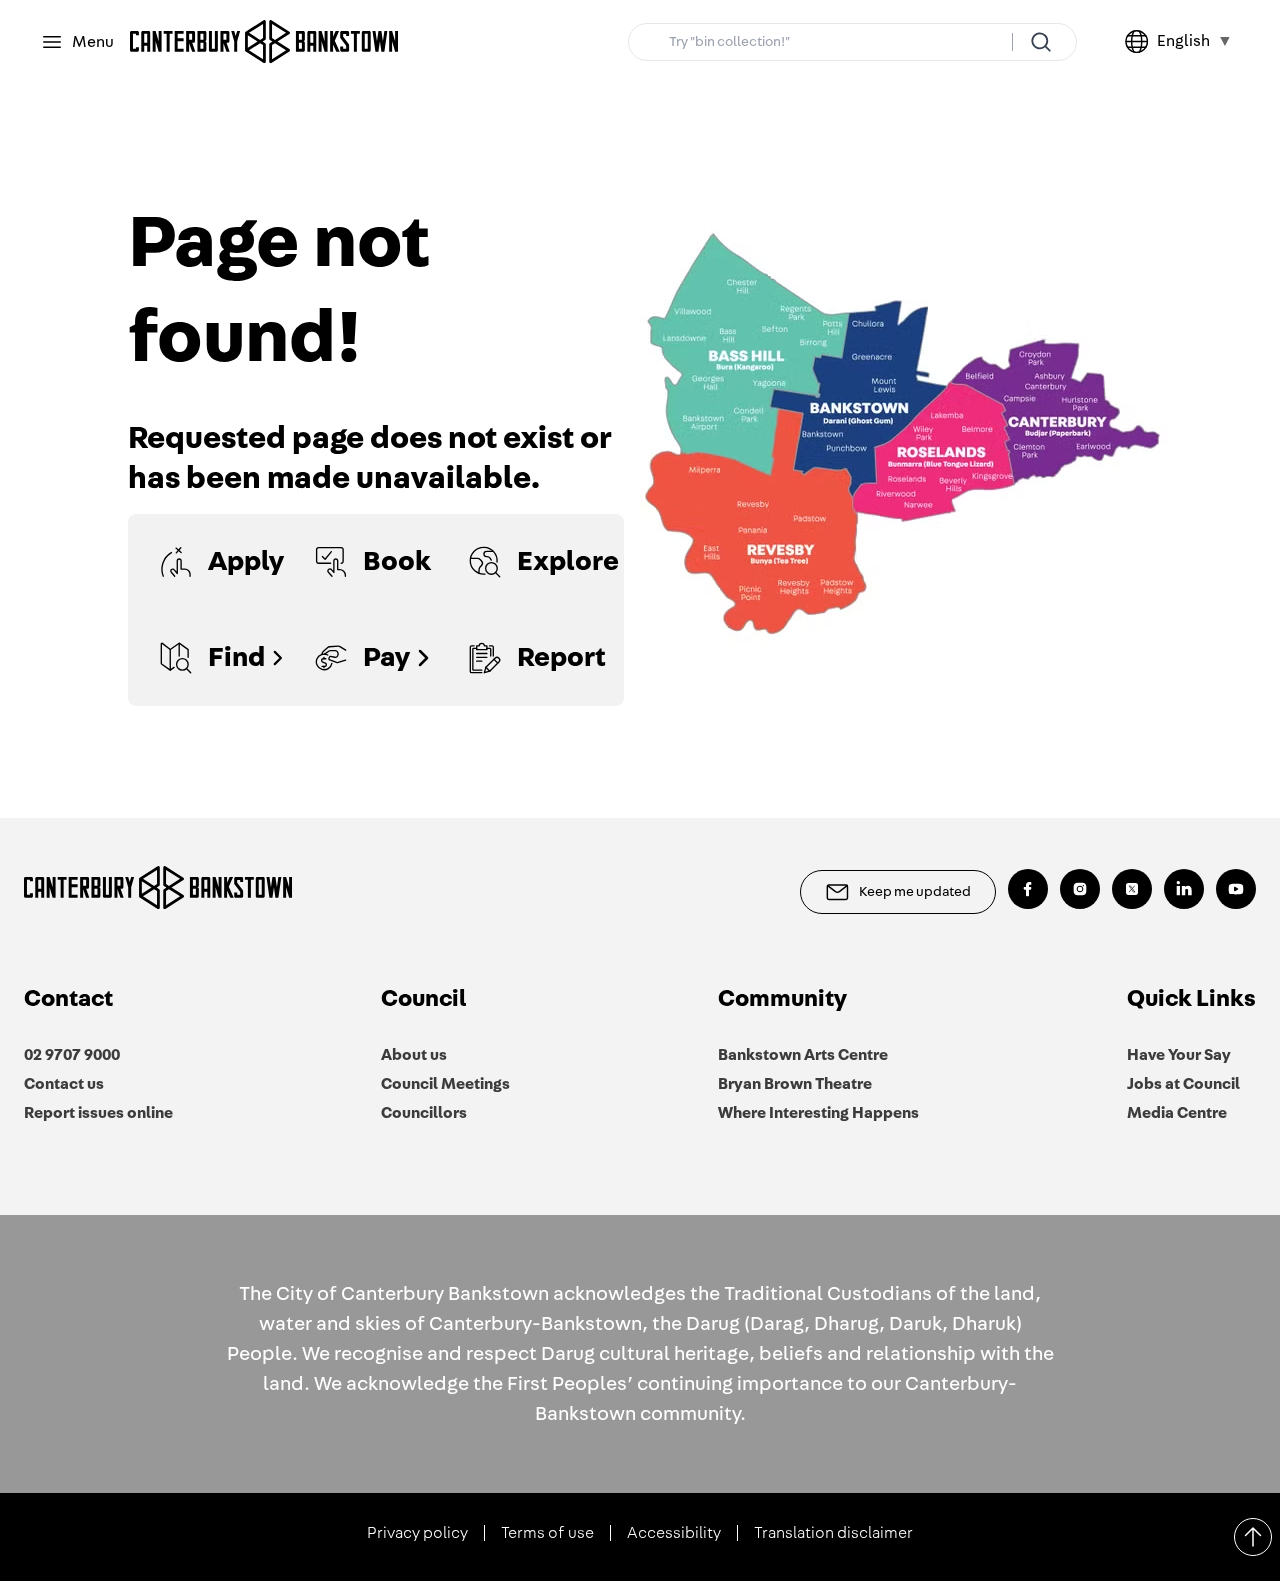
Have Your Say (1179, 1055)
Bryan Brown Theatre (795, 1084)
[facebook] (1028, 889)
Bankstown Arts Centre (803, 1055)
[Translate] (1141, 42)
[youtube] (1236, 889)
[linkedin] (1184, 889)
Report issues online (98, 1113)
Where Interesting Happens (818, 1113)
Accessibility (674, 1533)
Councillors (424, 1113)
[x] (1132, 889)
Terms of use (547, 1533)
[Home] (264, 42)
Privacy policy (417, 1533)
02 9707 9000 (72, 1055)
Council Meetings (445, 1084)
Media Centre (1177, 1113)
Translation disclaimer (833, 1533)
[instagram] (1080, 889)
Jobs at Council (1183, 1084)
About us (414, 1055)
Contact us (64, 1084)
